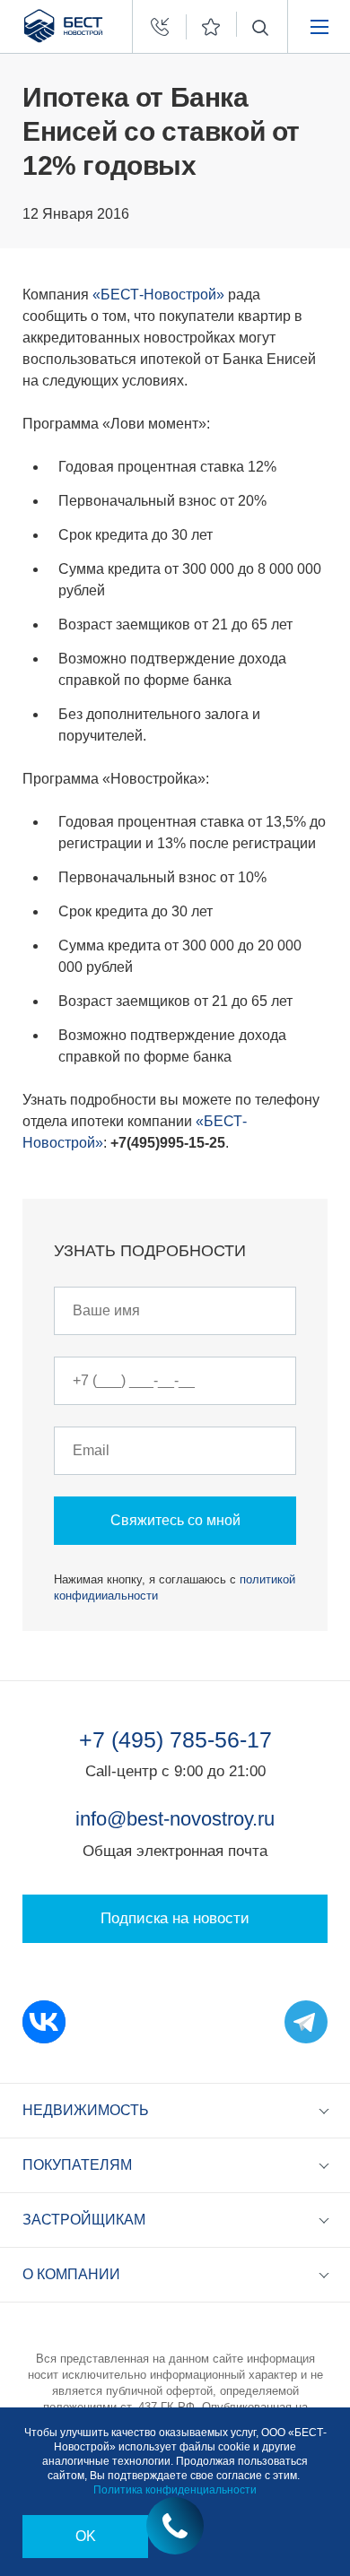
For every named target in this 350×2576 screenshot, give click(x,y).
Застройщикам (84, 2220)
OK (86, 2536)
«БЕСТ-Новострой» (158, 295)
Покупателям (77, 2165)
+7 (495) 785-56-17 (175, 1739)
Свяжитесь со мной (175, 1520)
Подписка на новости (175, 1918)
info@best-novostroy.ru (175, 1819)
